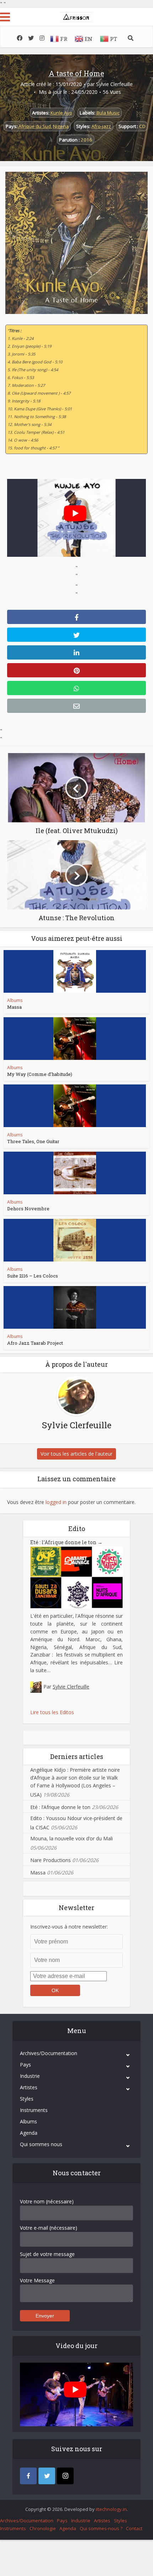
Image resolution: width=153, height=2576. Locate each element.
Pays (25, 2065)
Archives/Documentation (49, 2053)
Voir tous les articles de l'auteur (76, 1454)
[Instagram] (65, 2476)
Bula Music (108, 113)
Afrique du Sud (35, 126)
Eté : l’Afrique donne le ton (66, 1542)
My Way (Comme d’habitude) (40, 1074)
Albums (15, 1000)
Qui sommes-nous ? (101, 2528)
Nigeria (61, 126)
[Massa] (75, 971)
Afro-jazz (101, 126)
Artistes (29, 2087)
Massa (14, 1007)
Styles (27, 2099)
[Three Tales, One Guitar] (75, 1106)
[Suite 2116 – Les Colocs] (75, 1240)
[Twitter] (47, 2476)
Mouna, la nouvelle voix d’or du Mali (72, 1838)
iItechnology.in (111, 2509)
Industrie (30, 2076)
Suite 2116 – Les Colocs (33, 1276)
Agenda (29, 2133)
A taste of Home (76, 73)
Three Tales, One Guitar (33, 1141)
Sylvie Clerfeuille (114, 84)
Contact (134, 2528)
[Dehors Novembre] (75, 1173)
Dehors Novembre (28, 1209)
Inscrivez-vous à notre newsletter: (69, 1927)
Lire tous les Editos (52, 1712)
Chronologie (43, 2528)
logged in (56, 1502)
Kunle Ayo (61, 113)
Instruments (34, 2110)
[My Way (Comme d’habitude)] (75, 1039)
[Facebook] (28, 2476)
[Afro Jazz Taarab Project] (75, 1307)
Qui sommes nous (41, 2144)
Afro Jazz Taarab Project (35, 1343)
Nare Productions (51, 1860)
